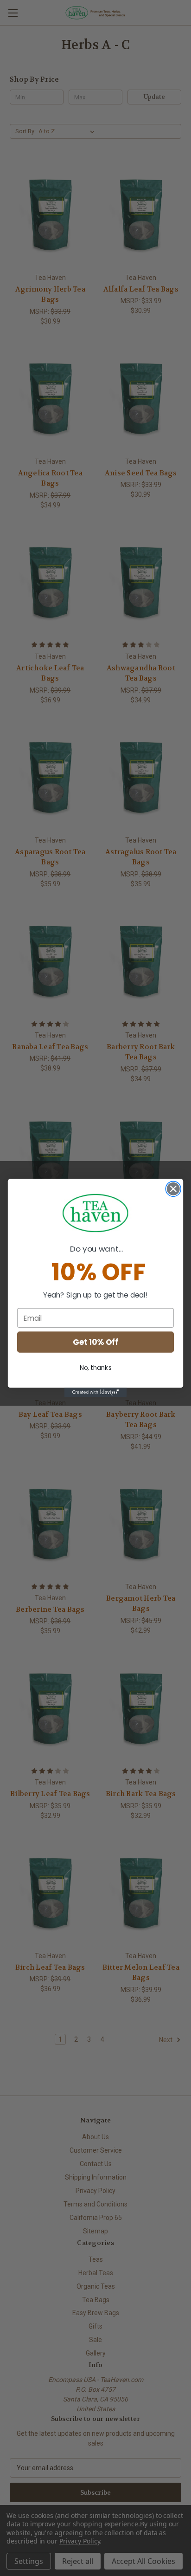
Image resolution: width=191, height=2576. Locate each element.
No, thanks (96, 1367)
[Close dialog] (173, 1189)
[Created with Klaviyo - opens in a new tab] (96, 1392)
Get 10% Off (95, 1342)
